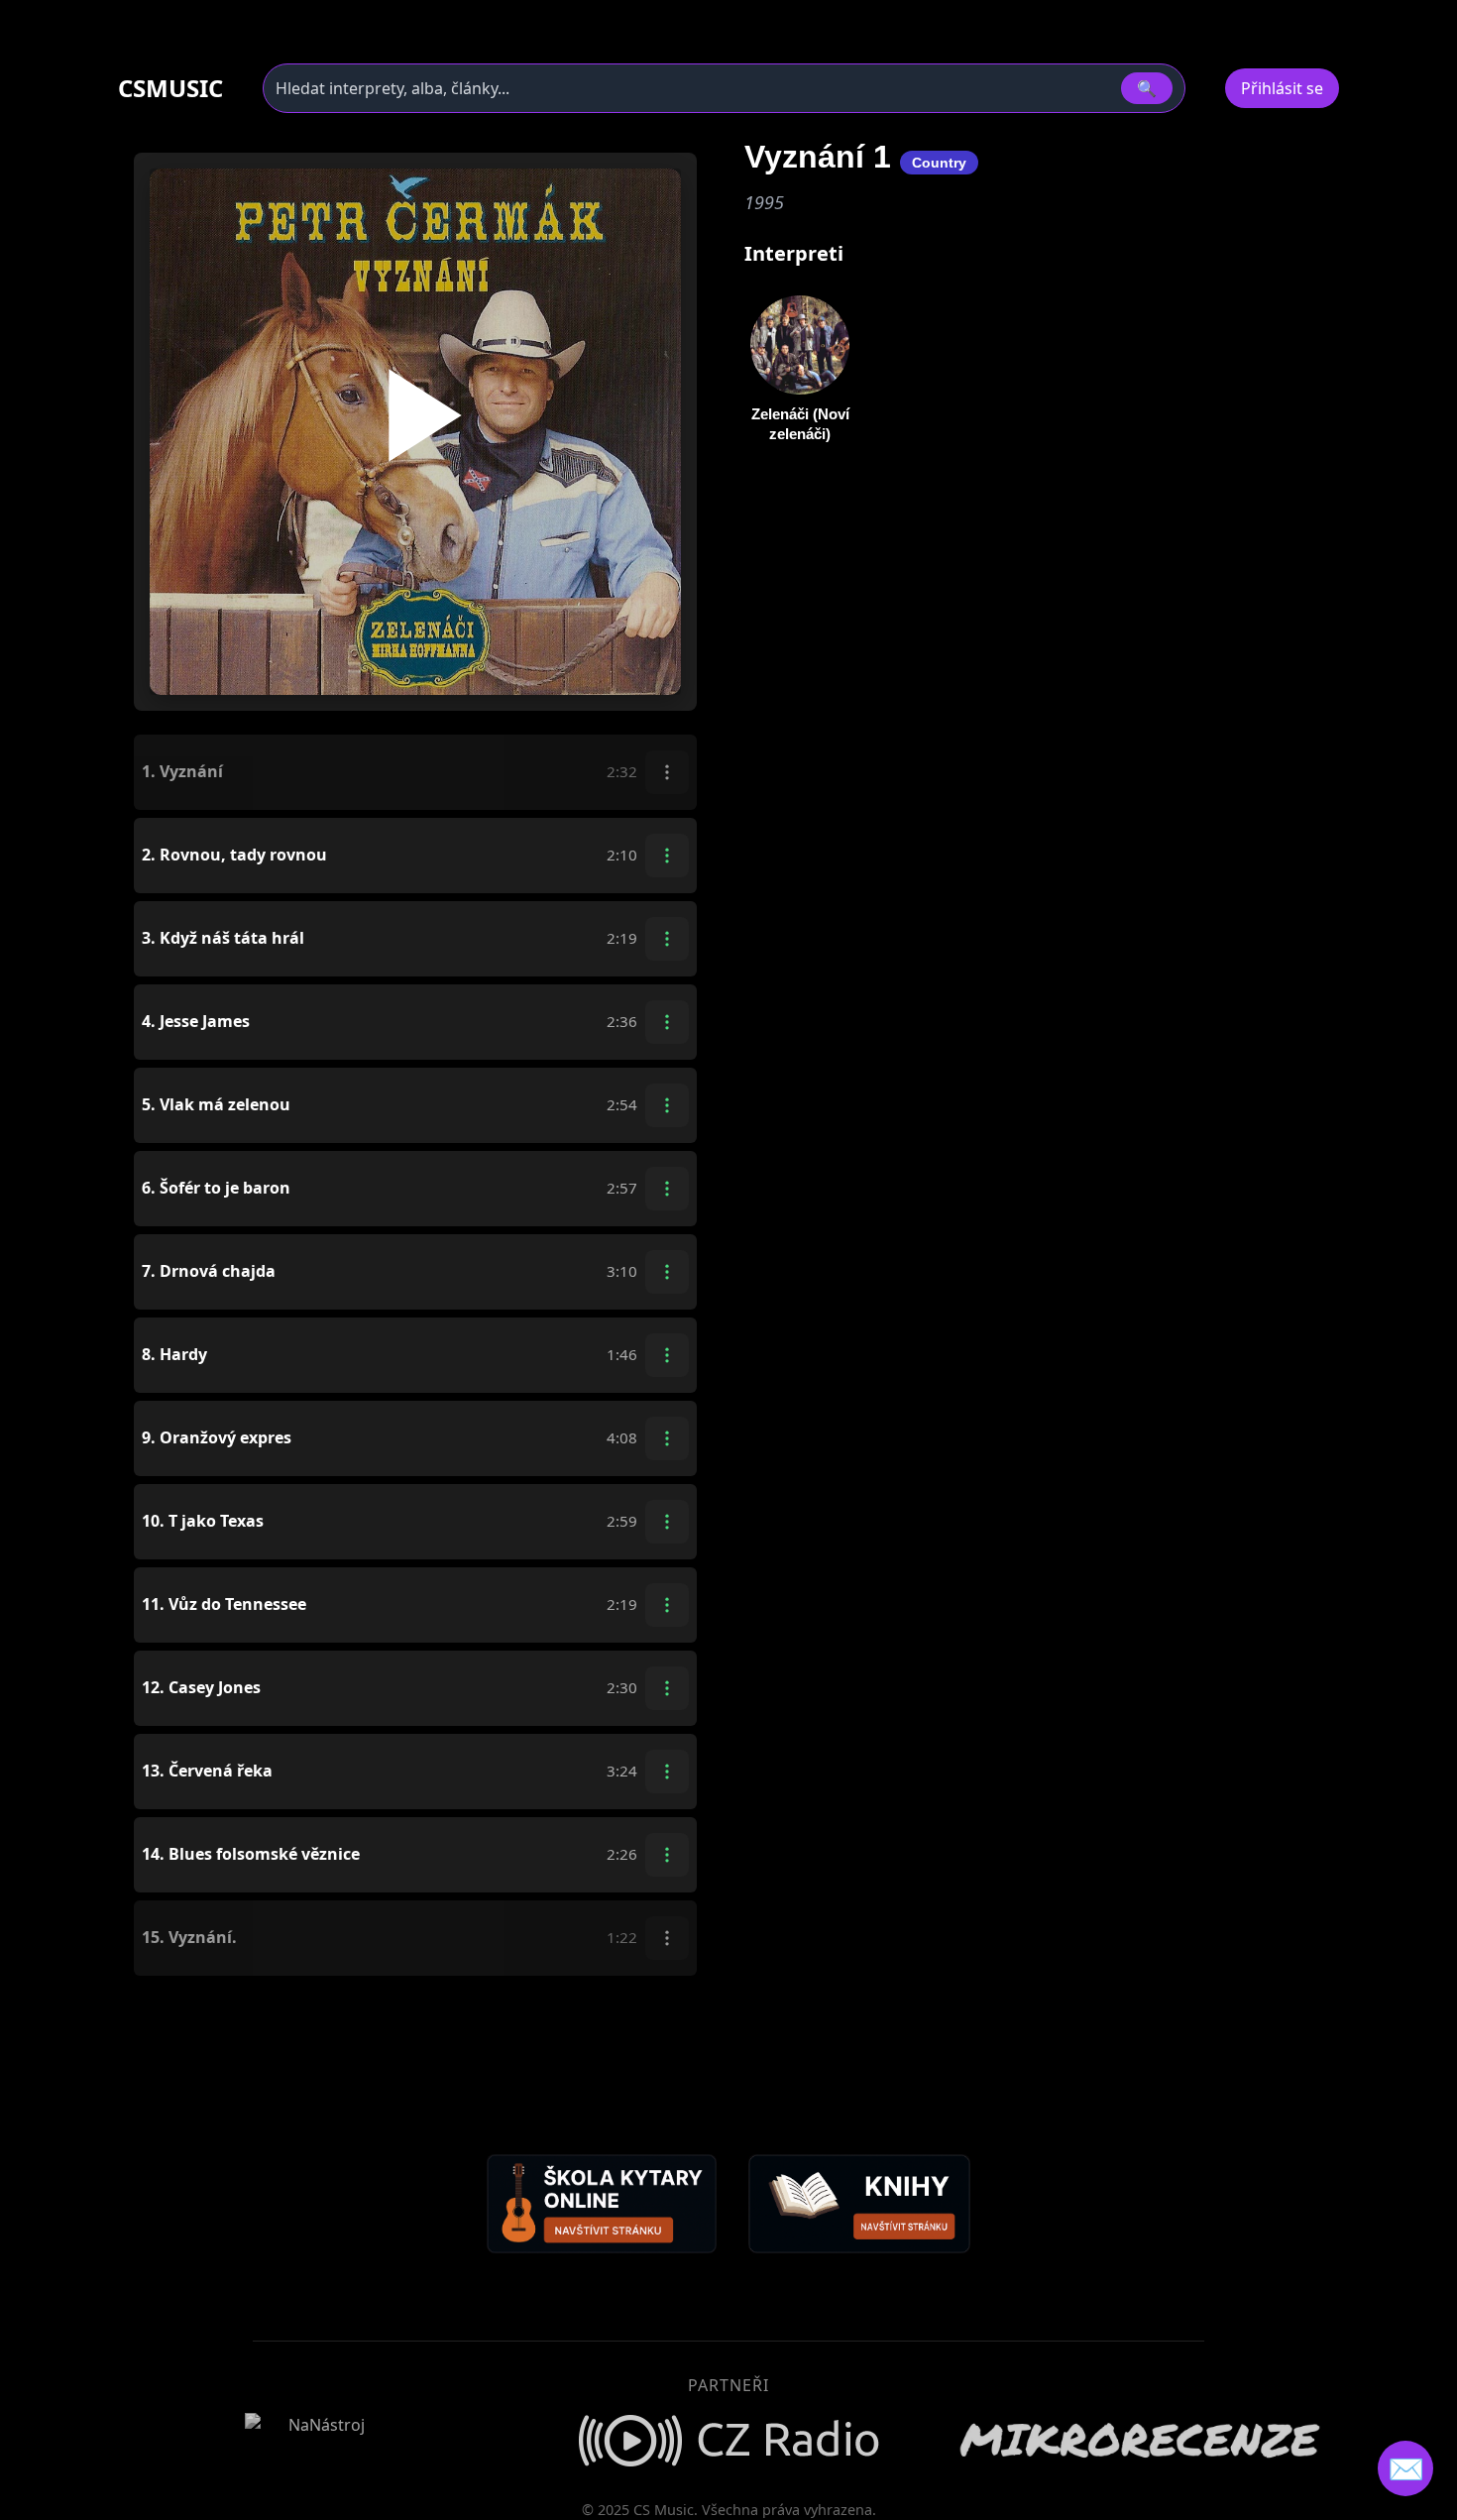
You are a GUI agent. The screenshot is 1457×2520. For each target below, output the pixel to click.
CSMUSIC (170, 88)
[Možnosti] (667, 772)
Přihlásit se (1282, 88)
